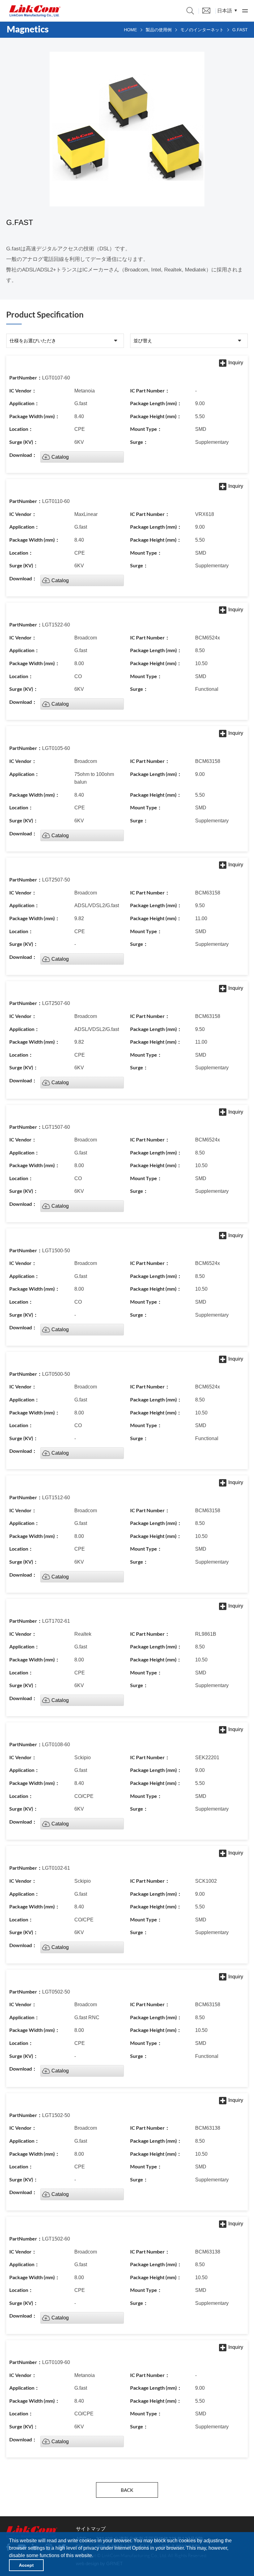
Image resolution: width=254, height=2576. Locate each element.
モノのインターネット (202, 30)
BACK (127, 2490)
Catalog (60, 457)
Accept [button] (26, 2565)
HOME (130, 30)
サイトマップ (91, 2529)
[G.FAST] (35, 11)
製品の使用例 (159, 30)
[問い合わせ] (206, 10)
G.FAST (240, 30)
